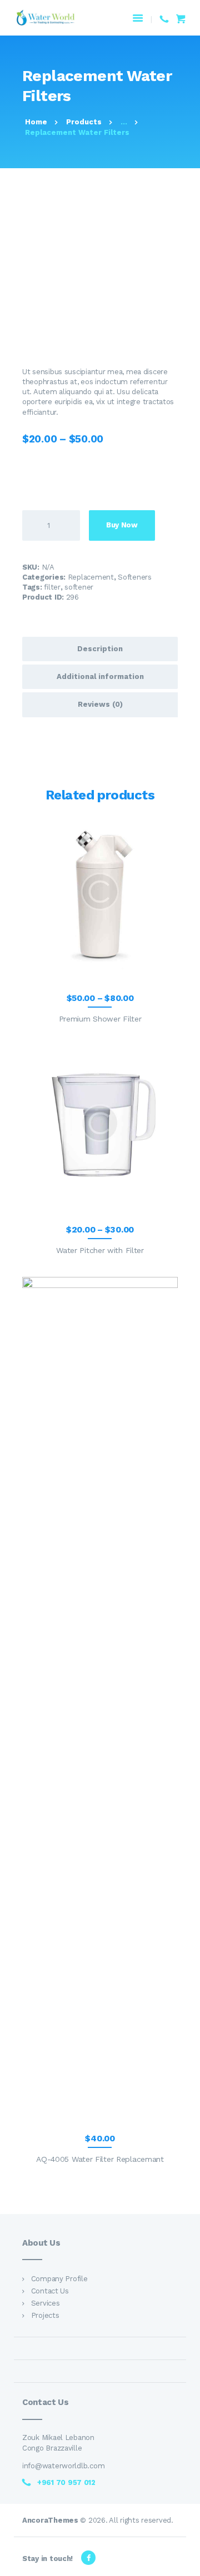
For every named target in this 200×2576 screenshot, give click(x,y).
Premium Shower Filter (100, 1019)
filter (52, 587)
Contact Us (50, 2291)
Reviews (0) (100, 704)
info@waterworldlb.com (64, 2466)
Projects (45, 2315)
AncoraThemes (50, 2520)
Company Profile (59, 2279)
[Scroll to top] (186, 2562)
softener (79, 587)
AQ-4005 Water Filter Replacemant (100, 2159)
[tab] (100, 649)
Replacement (91, 577)
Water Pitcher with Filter (100, 1250)
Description (100, 649)
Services (46, 2303)
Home (36, 122)
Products (84, 122)
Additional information (100, 676)
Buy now (122, 525)
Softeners (135, 577)
